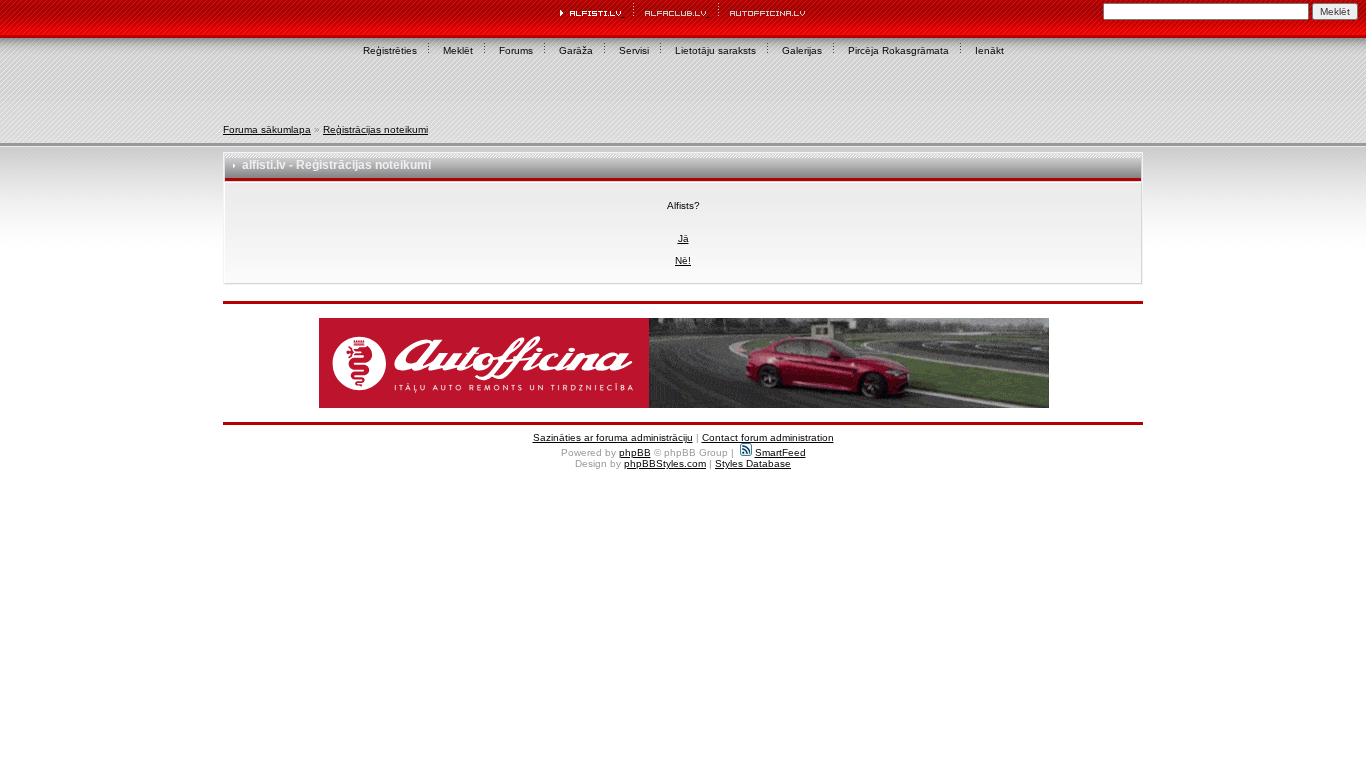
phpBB (635, 452)
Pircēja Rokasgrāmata (898, 50)
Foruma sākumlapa (267, 129)
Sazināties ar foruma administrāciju (613, 437)
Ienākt (989, 50)
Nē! (683, 260)
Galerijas (802, 50)
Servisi (634, 50)
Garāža (576, 50)
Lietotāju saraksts (715, 50)
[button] (684, 363)
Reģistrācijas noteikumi (375, 129)
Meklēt (458, 50)
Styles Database (753, 463)
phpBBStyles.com (665, 463)
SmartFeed (780, 452)
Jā (683, 238)
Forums (516, 50)
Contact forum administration (768, 437)
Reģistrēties (390, 50)
